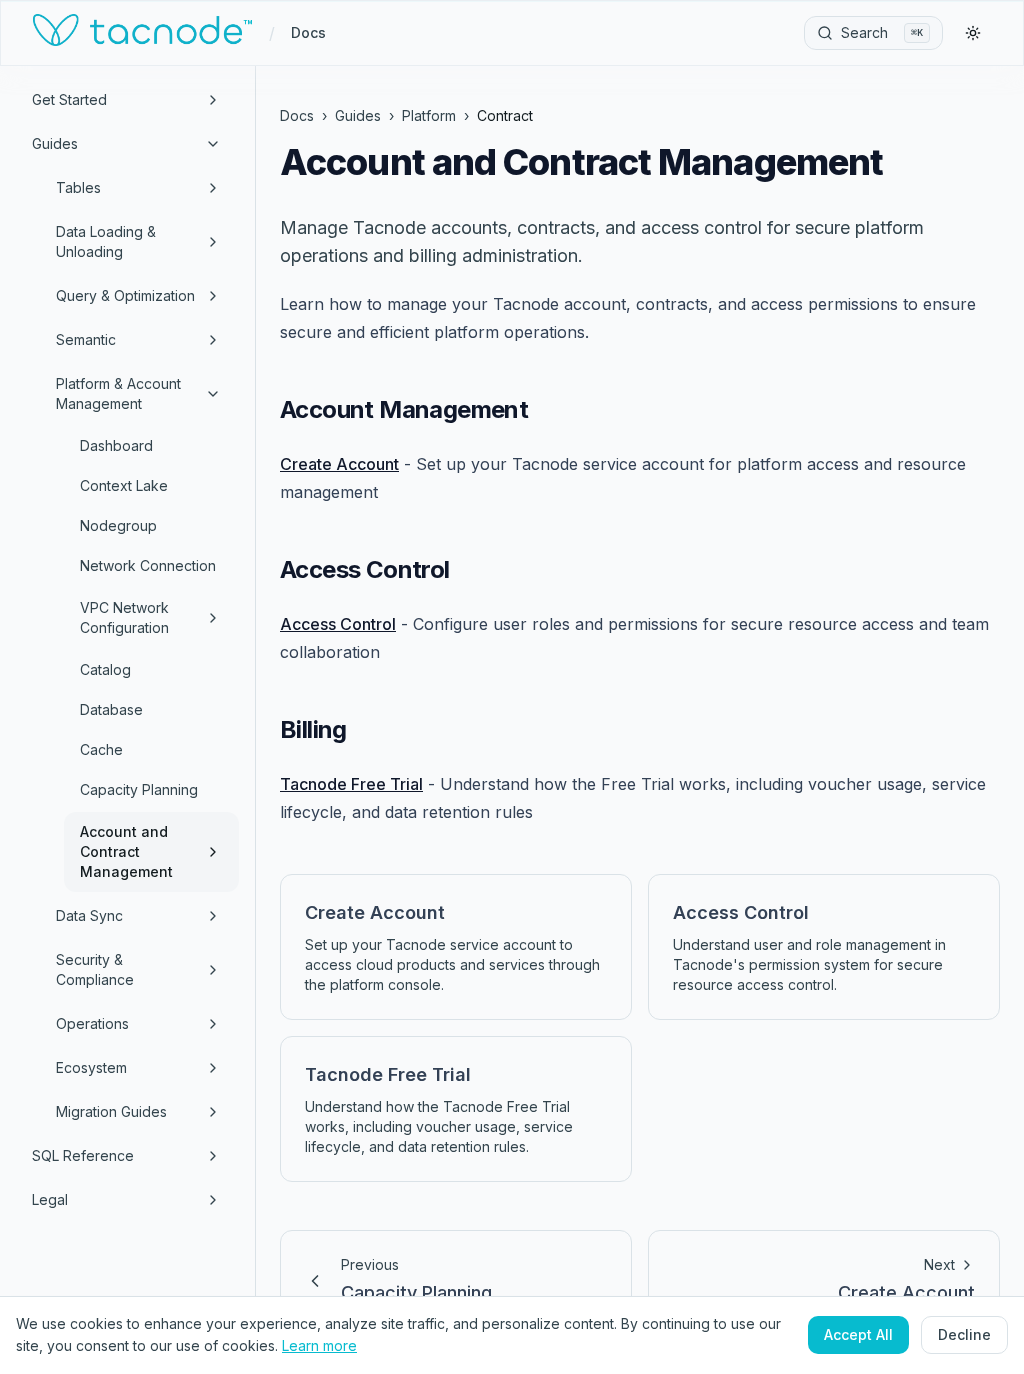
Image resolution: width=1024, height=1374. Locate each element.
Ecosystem (91, 1067)
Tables (78, 187)
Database (111, 709)
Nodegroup (118, 525)
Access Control (338, 624)
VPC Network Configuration (124, 617)
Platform (429, 115)
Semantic (86, 339)
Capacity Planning (139, 789)
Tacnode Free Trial (351, 784)
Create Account (339, 464)
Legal (50, 1199)
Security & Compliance (95, 969)
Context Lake (124, 485)
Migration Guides (111, 1111)
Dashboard (116, 445)
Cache (101, 749)
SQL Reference (83, 1155)
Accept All (858, 1334)
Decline (964, 1334)
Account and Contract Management (126, 851)
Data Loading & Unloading (106, 241)
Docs (308, 32)
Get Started (69, 99)
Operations (92, 1023)
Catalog (105, 669)
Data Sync (89, 915)
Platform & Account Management (118, 393)
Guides (55, 143)
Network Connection (148, 565)
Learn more (319, 1345)
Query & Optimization (125, 295)
